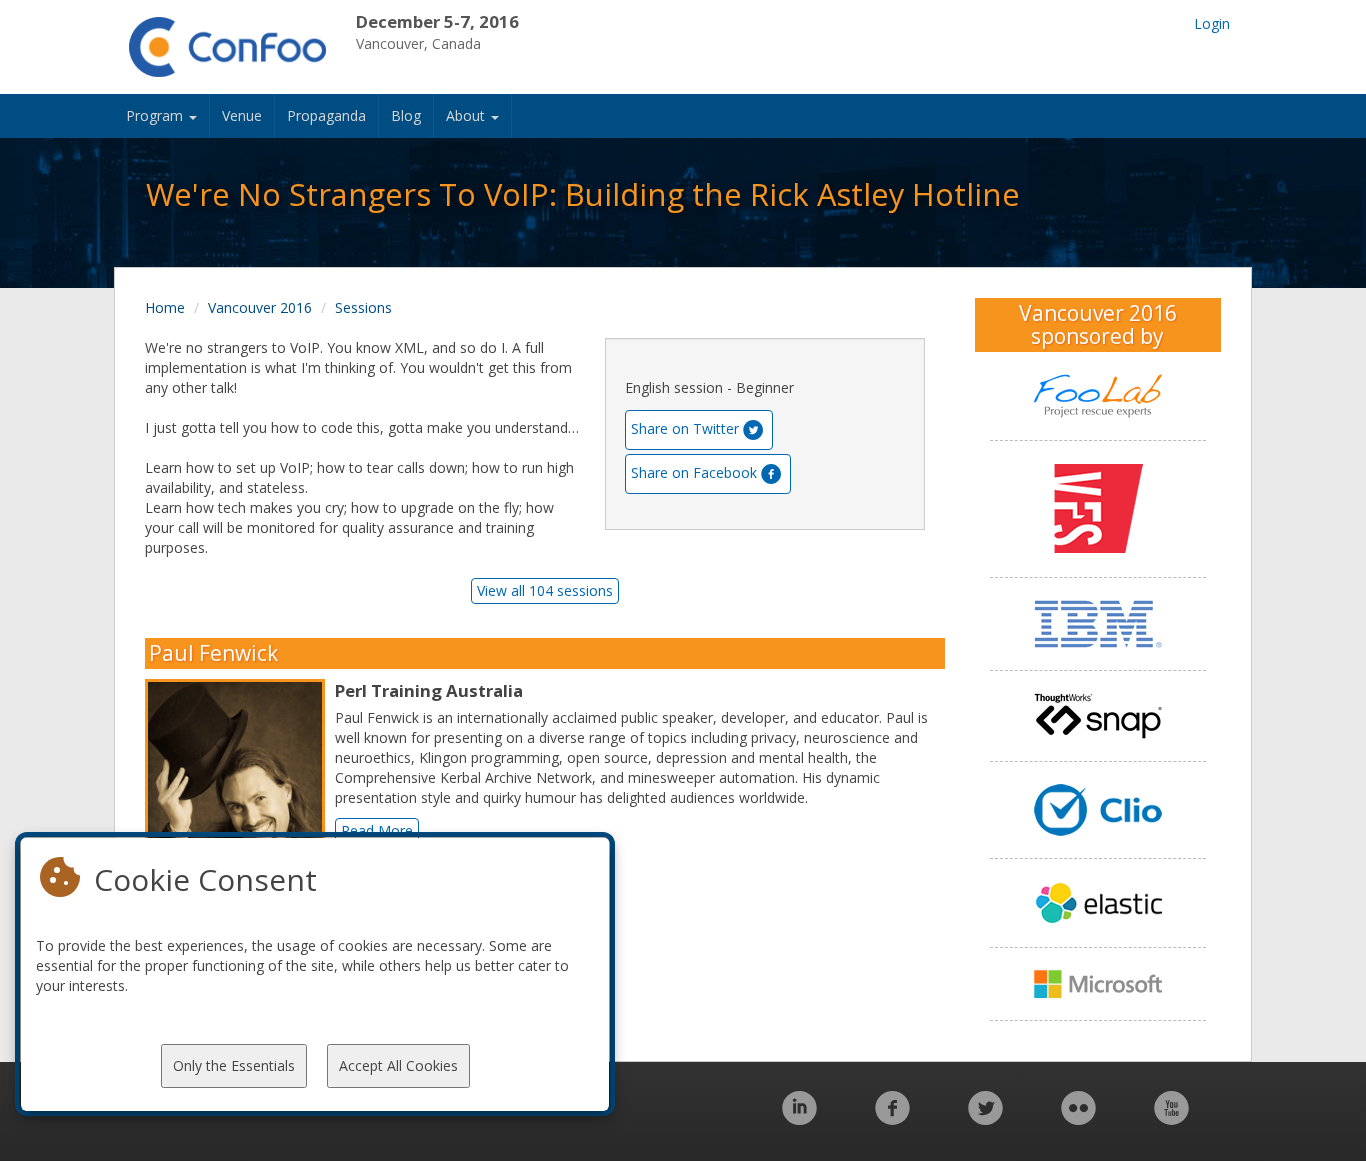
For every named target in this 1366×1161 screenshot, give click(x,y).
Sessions (363, 307)
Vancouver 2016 (260, 307)
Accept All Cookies (398, 1065)
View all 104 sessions (545, 590)
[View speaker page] (240, 791)
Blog (406, 115)
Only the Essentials (234, 1065)
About (467, 115)
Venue (242, 115)
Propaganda (326, 115)
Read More (377, 830)
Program (156, 115)
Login (1212, 23)
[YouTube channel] (1171, 1118)
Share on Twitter (685, 428)
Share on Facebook (694, 472)
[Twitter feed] (985, 1118)
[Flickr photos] (1078, 1118)
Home (165, 307)
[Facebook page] (892, 1118)
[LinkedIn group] (799, 1118)
